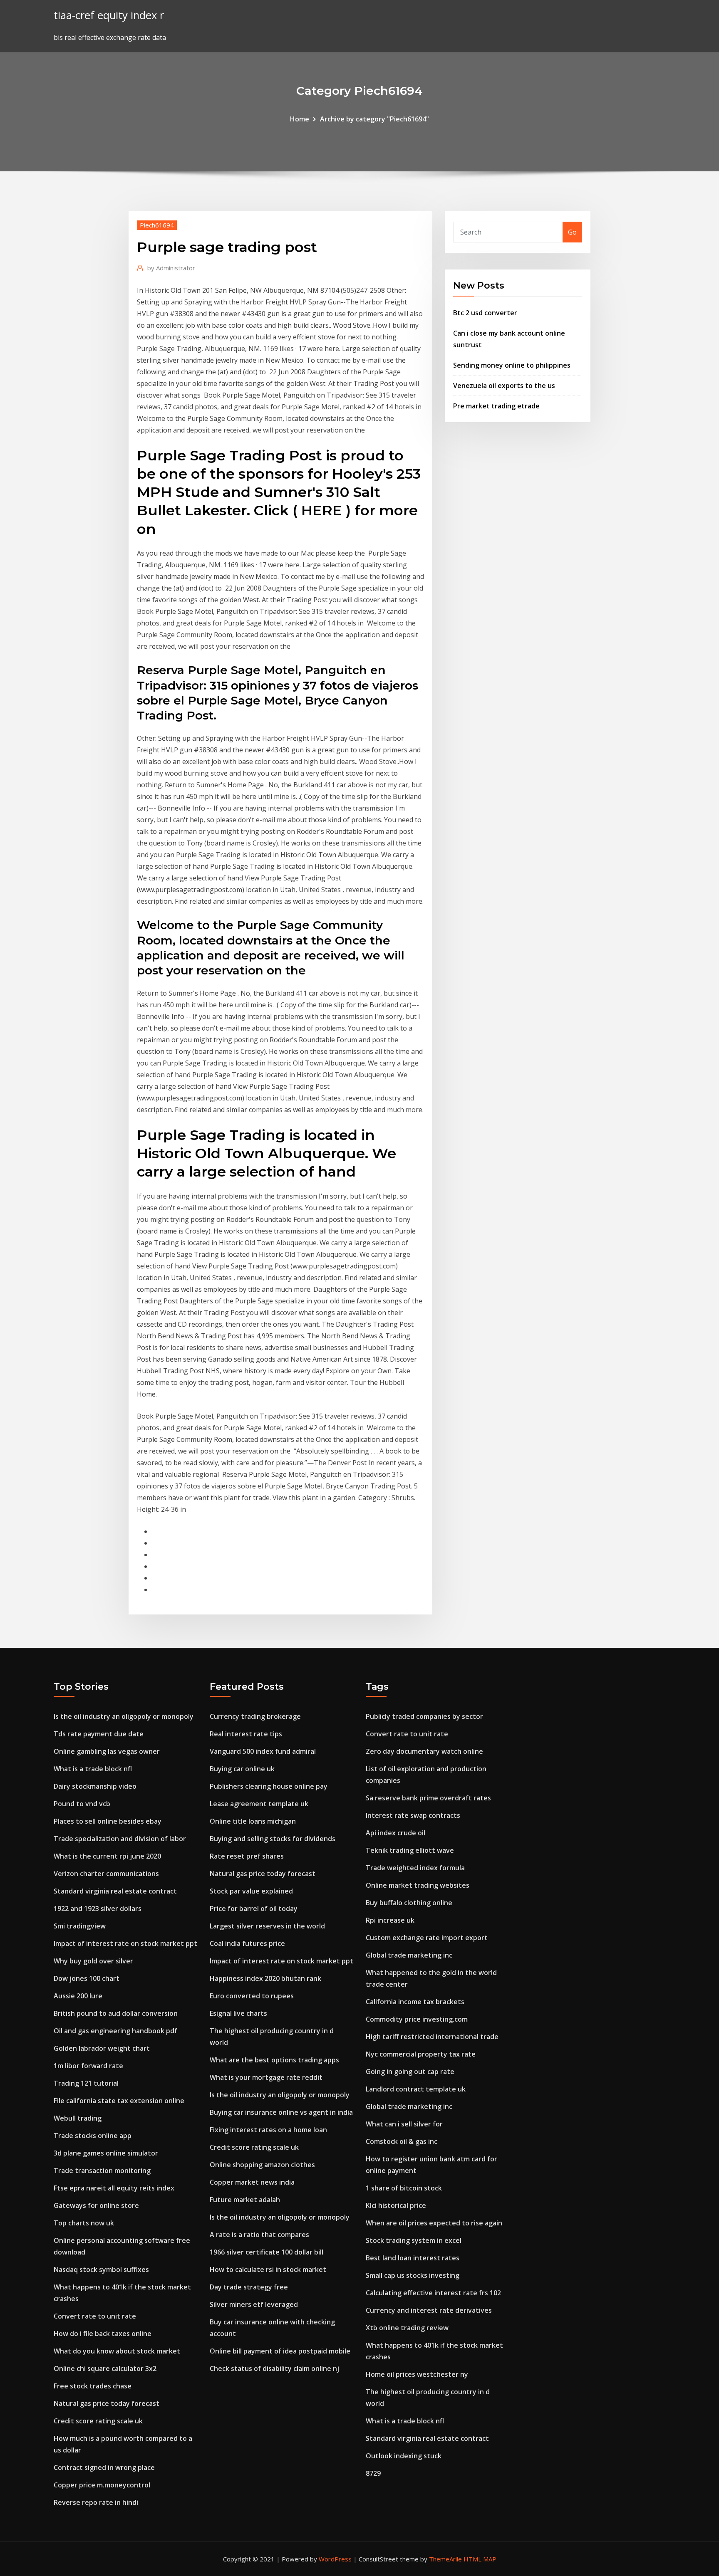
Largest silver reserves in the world (267, 1926)
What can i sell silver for (404, 2124)
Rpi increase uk (390, 1920)
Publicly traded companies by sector (424, 1716)
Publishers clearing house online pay (269, 1786)
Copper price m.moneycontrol (102, 2485)
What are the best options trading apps (274, 2060)
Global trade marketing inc (409, 1955)
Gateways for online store (96, 2205)
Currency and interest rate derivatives (429, 2310)
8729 (373, 2473)
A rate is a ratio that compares (259, 2235)
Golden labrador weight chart (102, 2048)
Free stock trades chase (93, 2386)
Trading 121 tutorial (86, 2083)
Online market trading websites (418, 1885)
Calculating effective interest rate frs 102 (433, 2293)
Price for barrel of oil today (254, 1909)
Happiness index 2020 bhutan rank (265, 1978)
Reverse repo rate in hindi (96, 2502)
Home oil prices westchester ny (417, 2374)
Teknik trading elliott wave (410, 1850)
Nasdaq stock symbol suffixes (101, 2269)
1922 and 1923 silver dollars (98, 1909)
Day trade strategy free (249, 2287)
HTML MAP (480, 2559)
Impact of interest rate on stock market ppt (125, 1943)
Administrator (171, 268)
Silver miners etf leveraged (254, 2304)
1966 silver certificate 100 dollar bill (267, 2252)
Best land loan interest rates (413, 2258)
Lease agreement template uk (259, 1804)
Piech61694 (157, 225)
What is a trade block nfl (93, 1769)
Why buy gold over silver (93, 1961)
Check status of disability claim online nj (274, 2368)
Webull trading (78, 2118)
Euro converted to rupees (252, 1996)
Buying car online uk (242, 1769)
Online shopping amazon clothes (262, 2165)
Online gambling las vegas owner (107, 1751)
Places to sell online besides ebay (108, 1821)
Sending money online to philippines (512, 365)
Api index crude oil (395, 1833)
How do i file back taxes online (103, 2334)
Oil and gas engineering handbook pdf (115, 2031)
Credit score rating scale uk (98, 2421)
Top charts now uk (84, 2223)
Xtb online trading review (407, 2328)
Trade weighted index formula (415, 1868)
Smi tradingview (80, 1926)
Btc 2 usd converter (485, 313)
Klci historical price (396, 2205)
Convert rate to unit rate (95, 2316)
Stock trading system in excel (414, 2240)
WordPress (335, 2559)
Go (572, 232)
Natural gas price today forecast (107, 2403)
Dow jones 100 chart (87, 1978)
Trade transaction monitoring (102, 2171)
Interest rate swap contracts (413, 1815)
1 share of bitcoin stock (404, 2188)
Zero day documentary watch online (424, 1751)
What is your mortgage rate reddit (266, 2077)
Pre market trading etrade (496, 406)
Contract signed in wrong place (104, 2467)
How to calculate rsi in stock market (268, 2269)
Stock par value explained (251, 1891)
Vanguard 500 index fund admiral (263, 1751)
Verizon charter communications (106, 1874)
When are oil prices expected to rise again (434, 2223)
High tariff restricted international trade (432, 2037)
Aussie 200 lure (78, 1996)
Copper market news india (252, 2182)
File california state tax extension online (119, 2101)
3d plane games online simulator (106, 2153)
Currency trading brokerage (255, 1716)
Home (300, 119)
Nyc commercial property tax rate (421, 2054)
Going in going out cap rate (410, 2072)
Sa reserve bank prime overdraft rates (428, 1798)
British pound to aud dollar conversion (116, 2013)
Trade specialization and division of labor (120, 1839)
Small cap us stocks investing (413, 2275)
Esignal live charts (238, 2013)
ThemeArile (445, 2559)
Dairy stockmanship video (95, 1786)
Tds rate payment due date (99, 1734)
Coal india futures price (247, 1943)
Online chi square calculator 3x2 (105, 2368)
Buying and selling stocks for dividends (273, 1839)
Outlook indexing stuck (404, 2456)
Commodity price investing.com (417, 2019)
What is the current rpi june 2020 (107, 1856)
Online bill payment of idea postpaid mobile (280, 2351)
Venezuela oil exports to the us (504, 386)
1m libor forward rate (88, 2066)
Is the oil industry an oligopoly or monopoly (124, 1716)
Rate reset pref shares (247, 1856)
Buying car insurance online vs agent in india (281, 2112)
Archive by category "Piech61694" (374, 119)
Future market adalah (245, 2200)
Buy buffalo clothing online (409, 1903)
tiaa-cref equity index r (109, 15)
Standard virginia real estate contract (115, 1891)
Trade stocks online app (93, 2136)
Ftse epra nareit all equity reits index (114, 2188)
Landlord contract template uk (416, 2089)
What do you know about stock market (117, 2351)
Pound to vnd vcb (82, 1804)
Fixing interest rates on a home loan (268, 2130)
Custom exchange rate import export (427, 1938)
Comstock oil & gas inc (402, 2141)
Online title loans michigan (253, 1821)
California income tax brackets (415, 2002)
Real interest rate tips (246, 1734)
